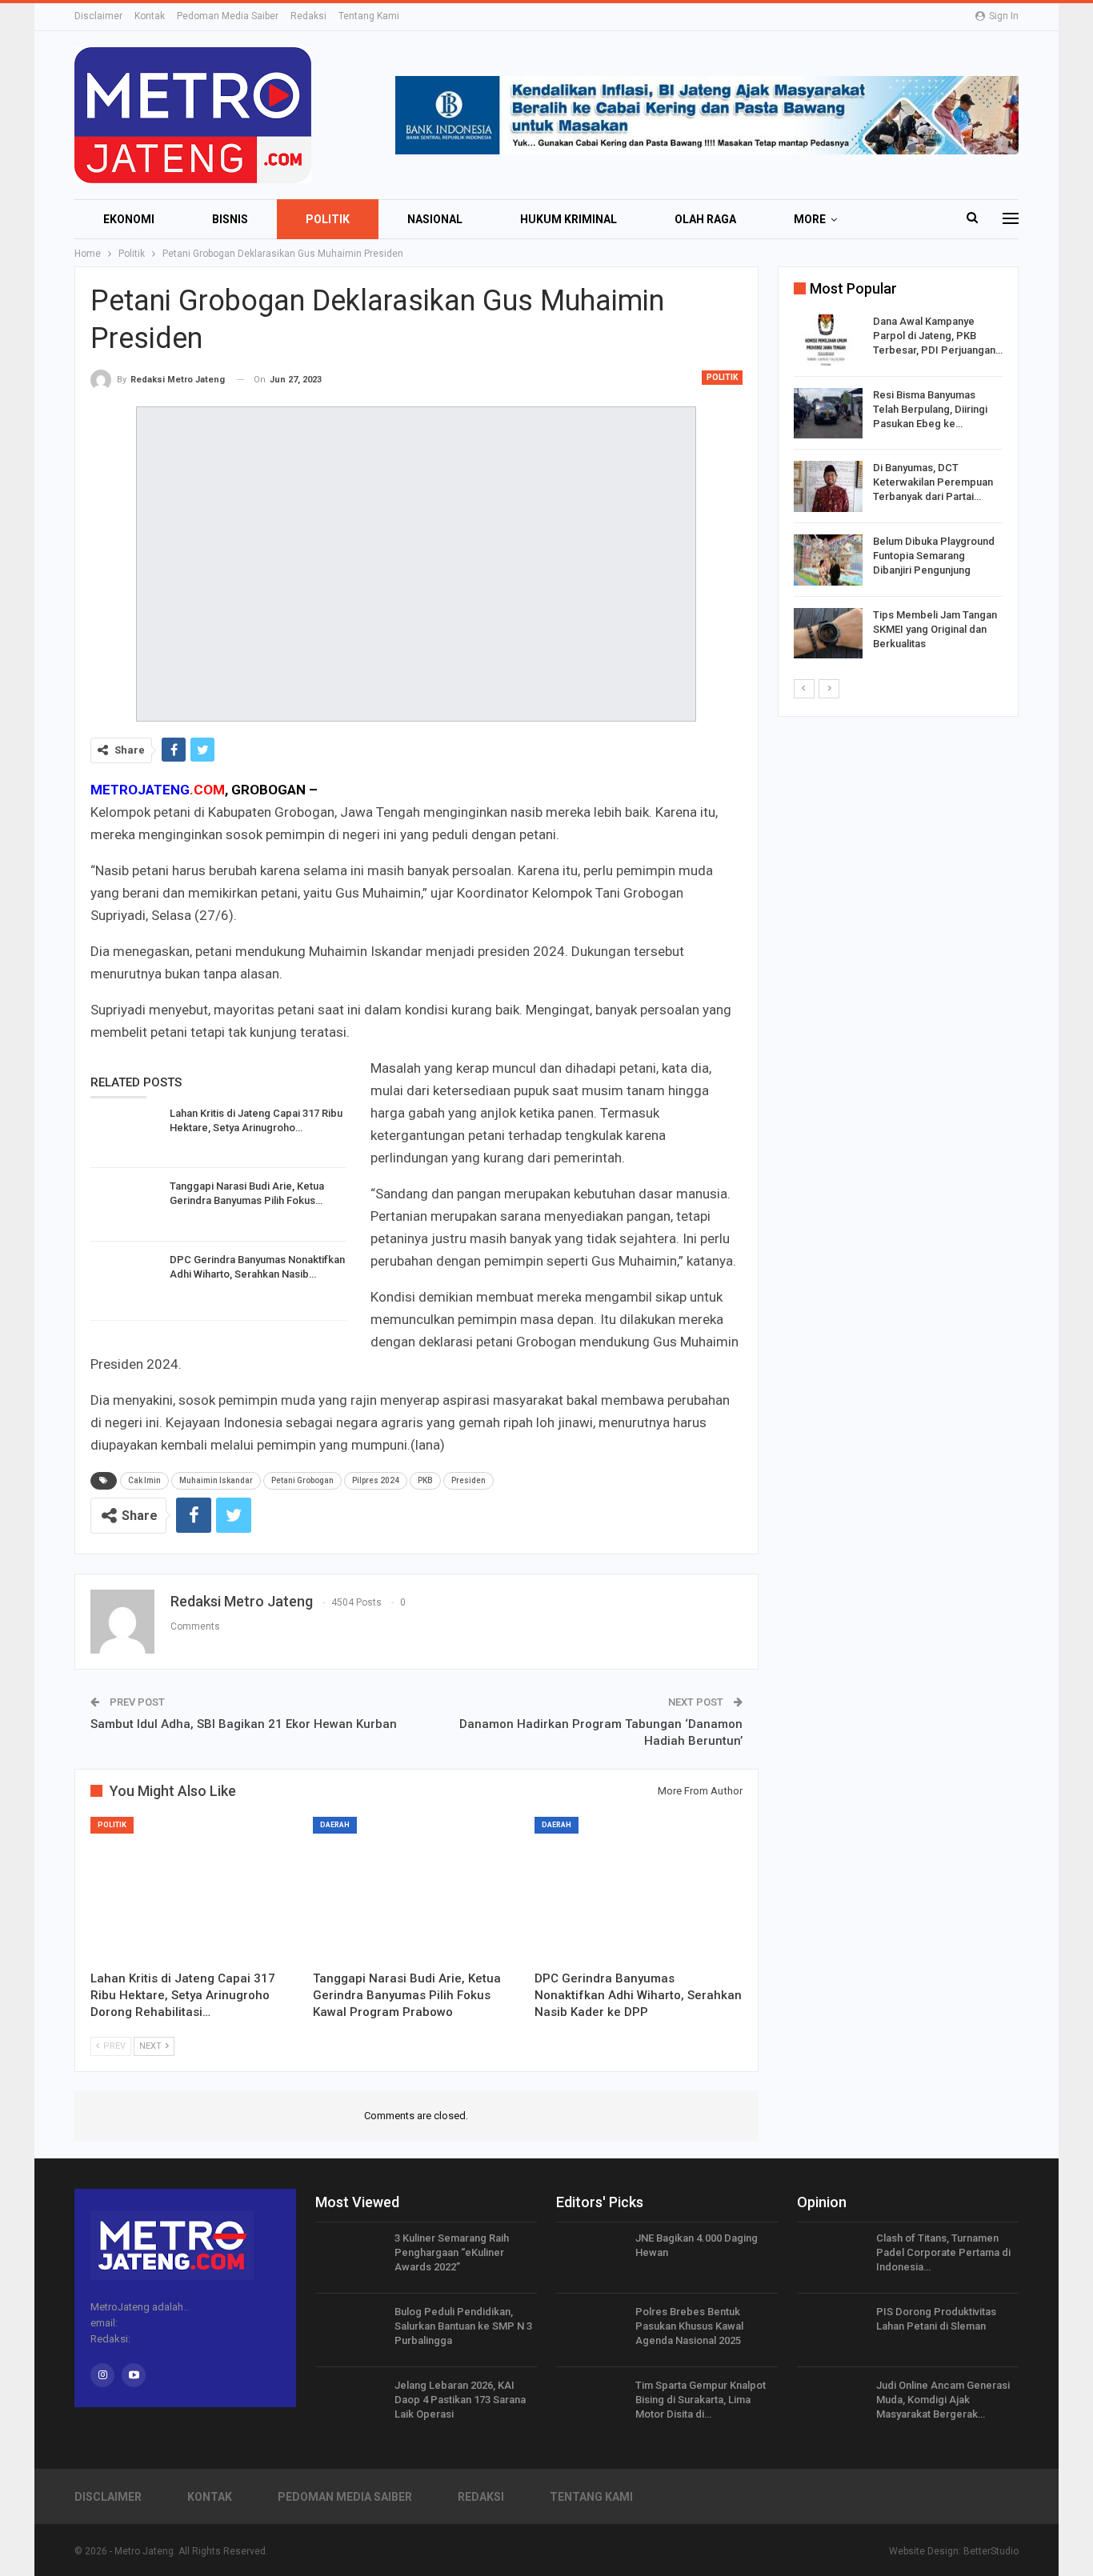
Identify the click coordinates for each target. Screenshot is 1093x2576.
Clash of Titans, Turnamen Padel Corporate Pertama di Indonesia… (943, 2252)
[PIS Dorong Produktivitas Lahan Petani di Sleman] (831, 2330)
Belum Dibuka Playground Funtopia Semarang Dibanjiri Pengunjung (934, 556)
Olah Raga (705, 219)
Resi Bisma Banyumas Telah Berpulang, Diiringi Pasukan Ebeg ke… (930, 409)
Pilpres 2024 (376, 1480)
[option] (898, 489)
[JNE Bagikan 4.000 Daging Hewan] (591, 2257)
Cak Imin (144, 1480)
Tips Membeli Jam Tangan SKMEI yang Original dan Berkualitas (935, 629)
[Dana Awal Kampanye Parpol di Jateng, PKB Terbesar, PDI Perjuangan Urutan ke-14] (828, 340)
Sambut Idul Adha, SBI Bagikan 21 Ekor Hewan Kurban (244, 1724)
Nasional (435, 219)
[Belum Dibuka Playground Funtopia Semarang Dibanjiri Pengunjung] (828, 560)
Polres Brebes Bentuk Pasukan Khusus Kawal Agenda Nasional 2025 (689, 2326)
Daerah (335, 1825)
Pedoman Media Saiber (228, 16)
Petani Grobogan (302, 1480)
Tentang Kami (369, 16)
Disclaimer (98, 16)
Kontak (150, 16)
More (810, 219)
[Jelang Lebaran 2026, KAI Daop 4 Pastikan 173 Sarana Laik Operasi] (350, 2404)
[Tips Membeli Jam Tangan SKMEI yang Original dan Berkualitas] (828, 634)
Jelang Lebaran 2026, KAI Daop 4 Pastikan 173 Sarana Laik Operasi (460, 2400)
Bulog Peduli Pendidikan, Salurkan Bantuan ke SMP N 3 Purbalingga (463, 2326)
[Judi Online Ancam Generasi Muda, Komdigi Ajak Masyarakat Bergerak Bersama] (831, 2404)
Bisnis (230, 219)
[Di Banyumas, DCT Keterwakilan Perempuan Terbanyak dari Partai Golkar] (828, 486)
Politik (328, 219)
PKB (425, 1480)
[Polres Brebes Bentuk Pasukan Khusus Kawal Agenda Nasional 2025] (591, 2330)
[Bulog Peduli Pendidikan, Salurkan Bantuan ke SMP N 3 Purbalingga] (350, 2330)
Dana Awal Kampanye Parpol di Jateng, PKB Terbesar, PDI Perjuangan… (938, 336)
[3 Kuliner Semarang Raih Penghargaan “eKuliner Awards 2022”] (350, 2257)
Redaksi (308, 16)
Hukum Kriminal (569, 219)
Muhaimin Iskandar (216, 1480)
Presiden (468, 1480)
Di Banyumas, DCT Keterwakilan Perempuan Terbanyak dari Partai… (933, 482)
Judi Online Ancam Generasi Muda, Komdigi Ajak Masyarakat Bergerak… (943, 2400)
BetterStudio (991, 2551)
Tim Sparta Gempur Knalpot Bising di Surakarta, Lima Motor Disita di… (701, 2400)
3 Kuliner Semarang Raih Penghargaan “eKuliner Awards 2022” (452, 2252)
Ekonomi (129, 219)
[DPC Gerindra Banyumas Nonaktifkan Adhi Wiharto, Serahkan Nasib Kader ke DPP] (125, 1278)
